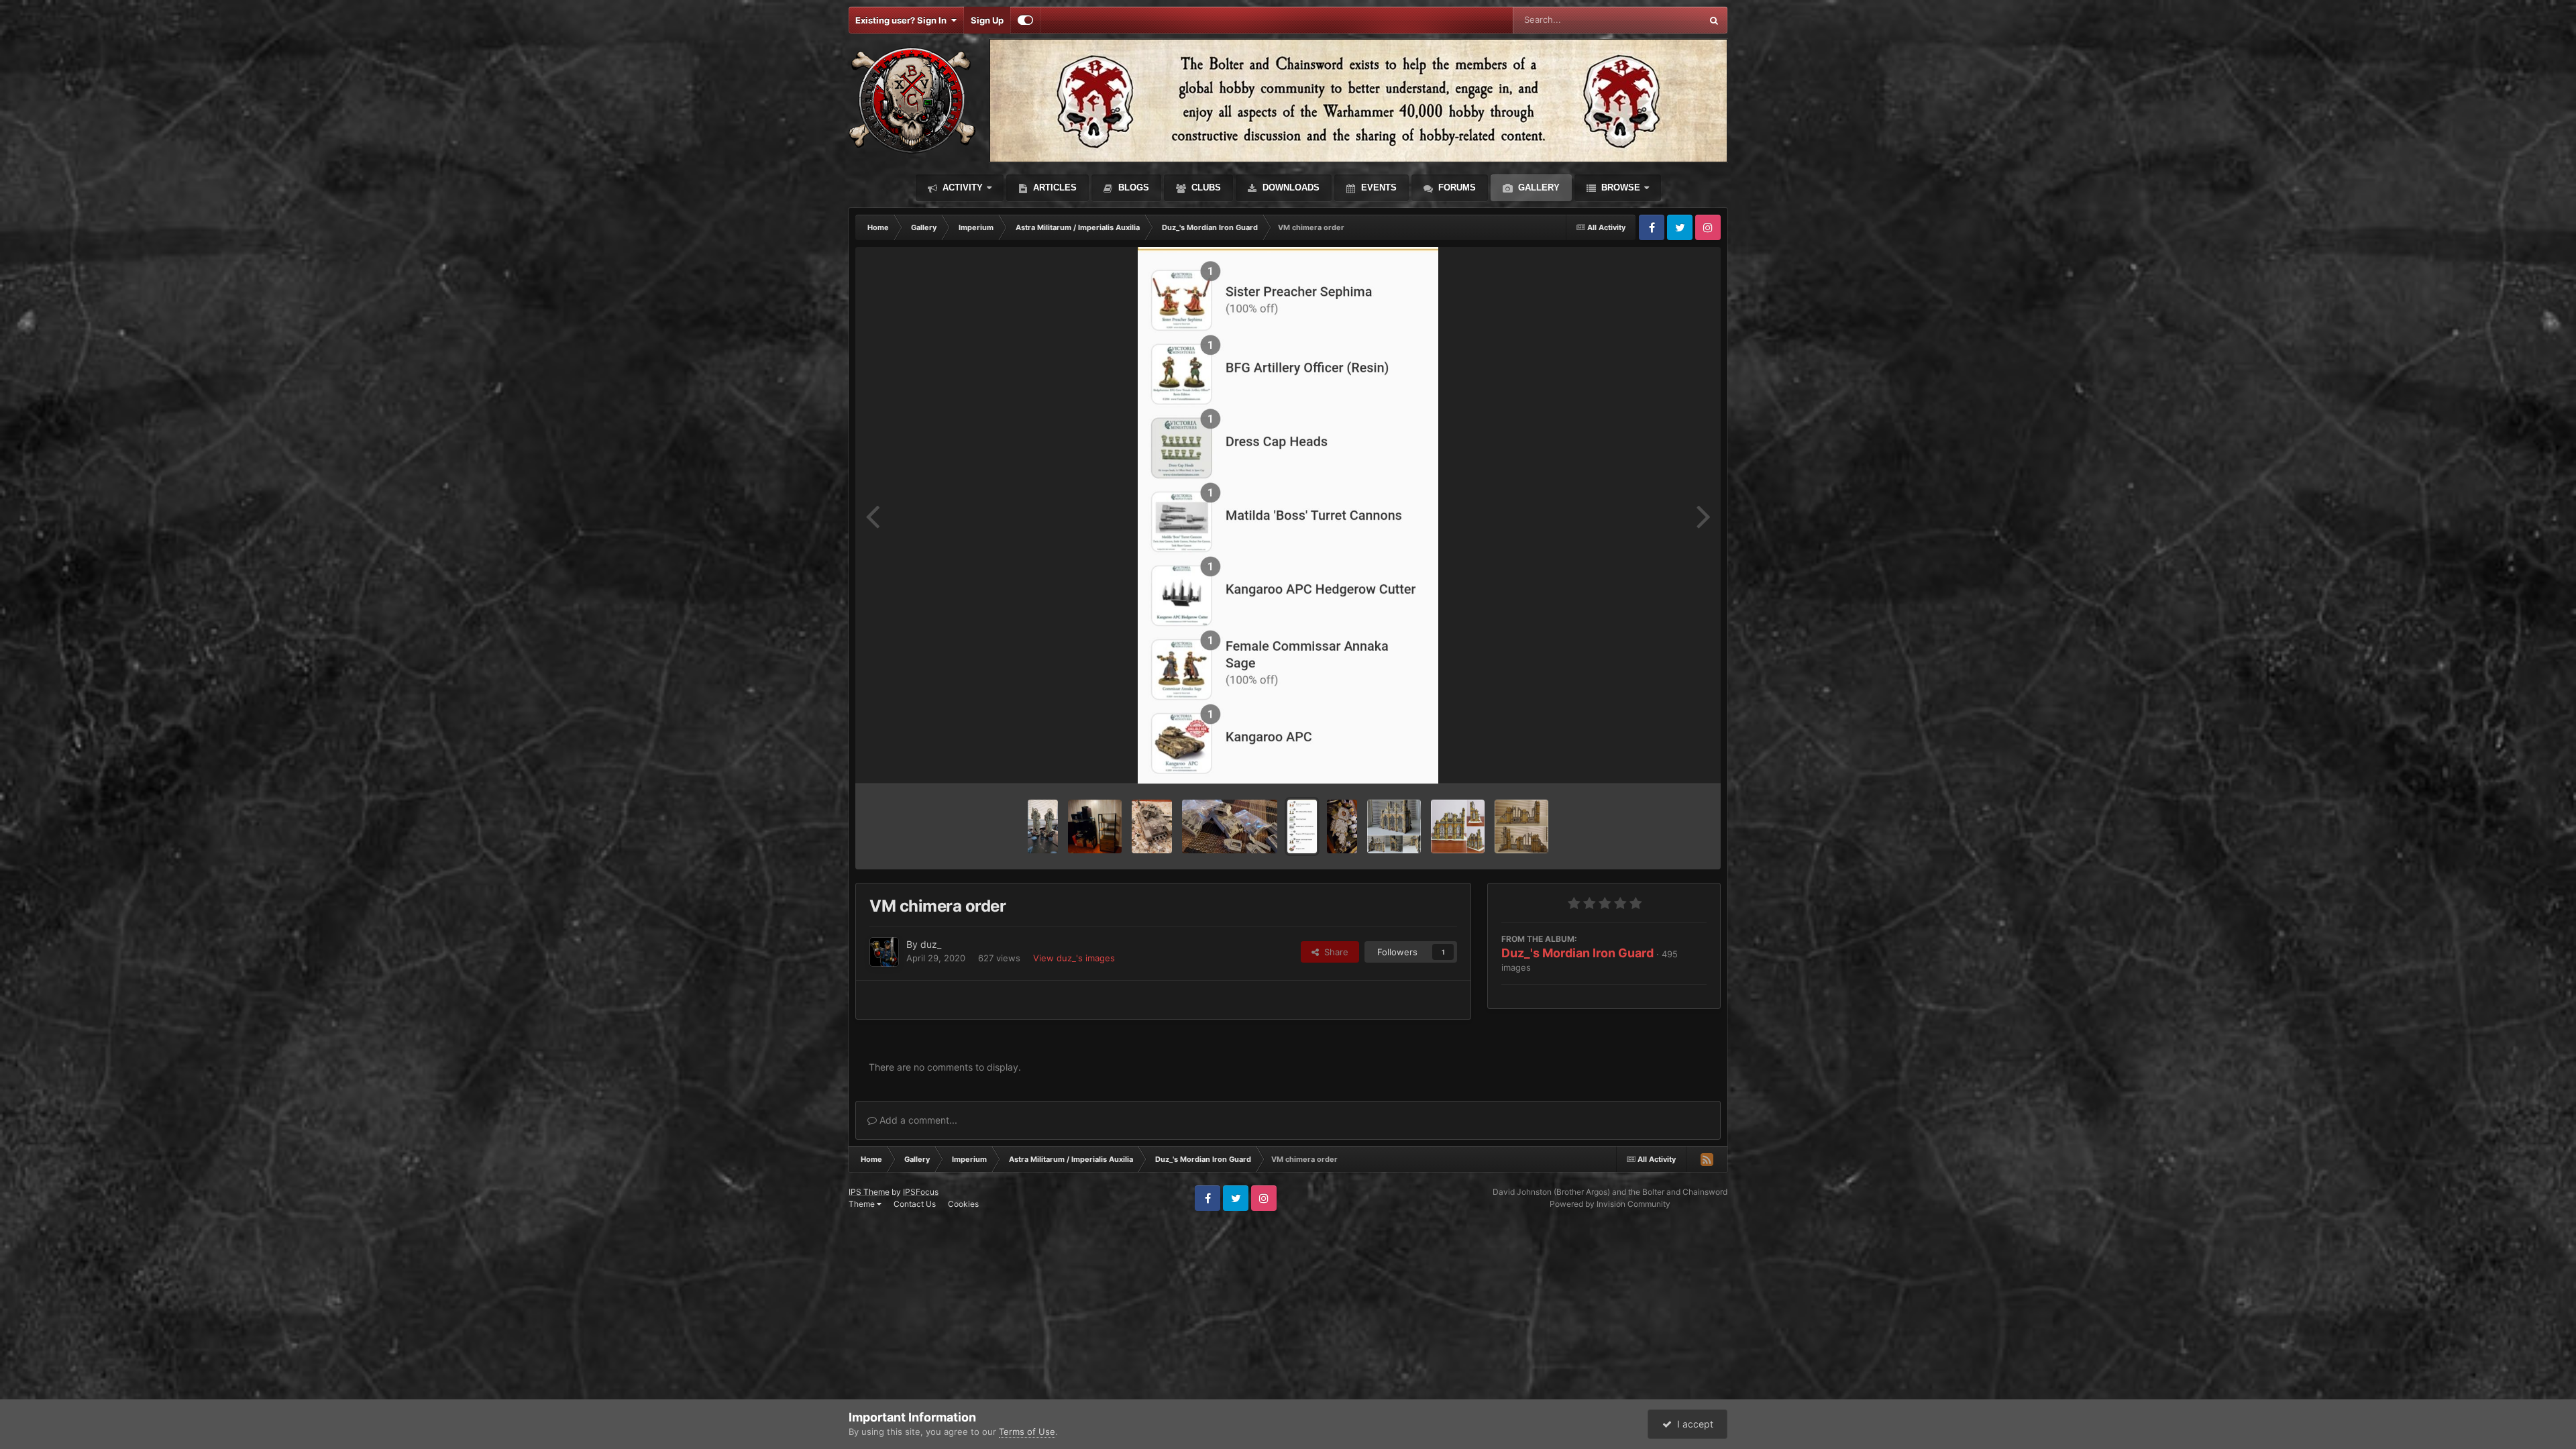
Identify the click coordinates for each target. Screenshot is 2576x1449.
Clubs (1205, 187)
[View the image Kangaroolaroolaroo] (1230, 826)
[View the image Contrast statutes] (1043, 826)
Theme (863, 1204)
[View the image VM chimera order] (1302, 826)
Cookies (963, 1204)
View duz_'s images (1074, 958)
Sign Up (987, 20)
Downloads (1290, 187)
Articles (1054, 187)
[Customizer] (1025, 20)
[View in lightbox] (1288, 515)
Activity (961, 187)
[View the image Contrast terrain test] (1521, 826)
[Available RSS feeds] (1707, 1159)
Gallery (1538, 187)
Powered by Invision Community (1610, 1204)
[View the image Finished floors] (1342, 826)
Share (1334, 952)
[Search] (1714, 20)
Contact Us (915, 1204)
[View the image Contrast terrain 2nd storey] (1458, 826)
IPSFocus (921, 1192)
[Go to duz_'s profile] (884, 952)
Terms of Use (1027, 1432)
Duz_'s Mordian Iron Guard (1577, 953)
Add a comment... (917, 1120)
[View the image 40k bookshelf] (1095, 826)
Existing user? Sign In (903, 20)
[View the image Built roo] (1152, 826)
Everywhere (1660, 20)
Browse (1619, 187)
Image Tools (1666, 759)
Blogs (1132, 187)
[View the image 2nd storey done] (1394, 826)
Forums (1456, 187)
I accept (1693, 1424)
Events (1378, 187)
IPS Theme (869, 1192)
